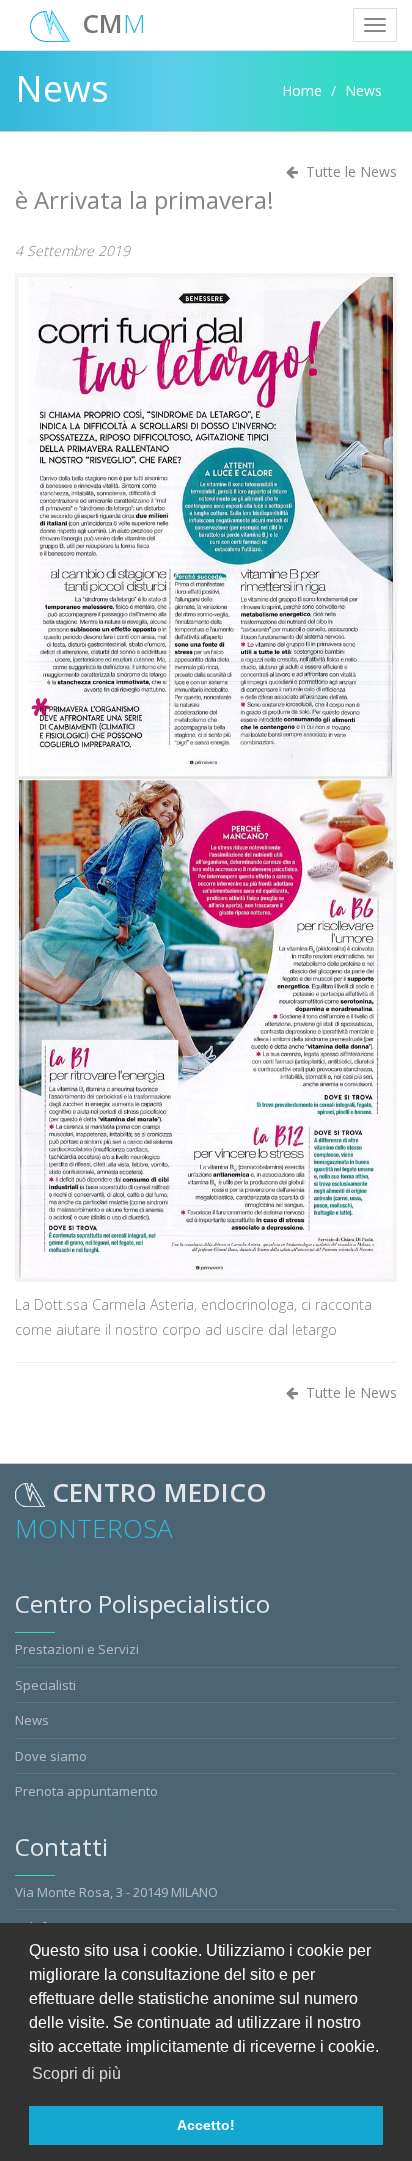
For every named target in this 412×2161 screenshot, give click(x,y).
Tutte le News (347, 1392)
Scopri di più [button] (76, 2073)
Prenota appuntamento (86, 1791)
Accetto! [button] (206, 2125)
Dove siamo (51, 1756)
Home (302, 90)
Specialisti (45, 1685)
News (32, 1720)
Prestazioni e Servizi (77, 1649)
